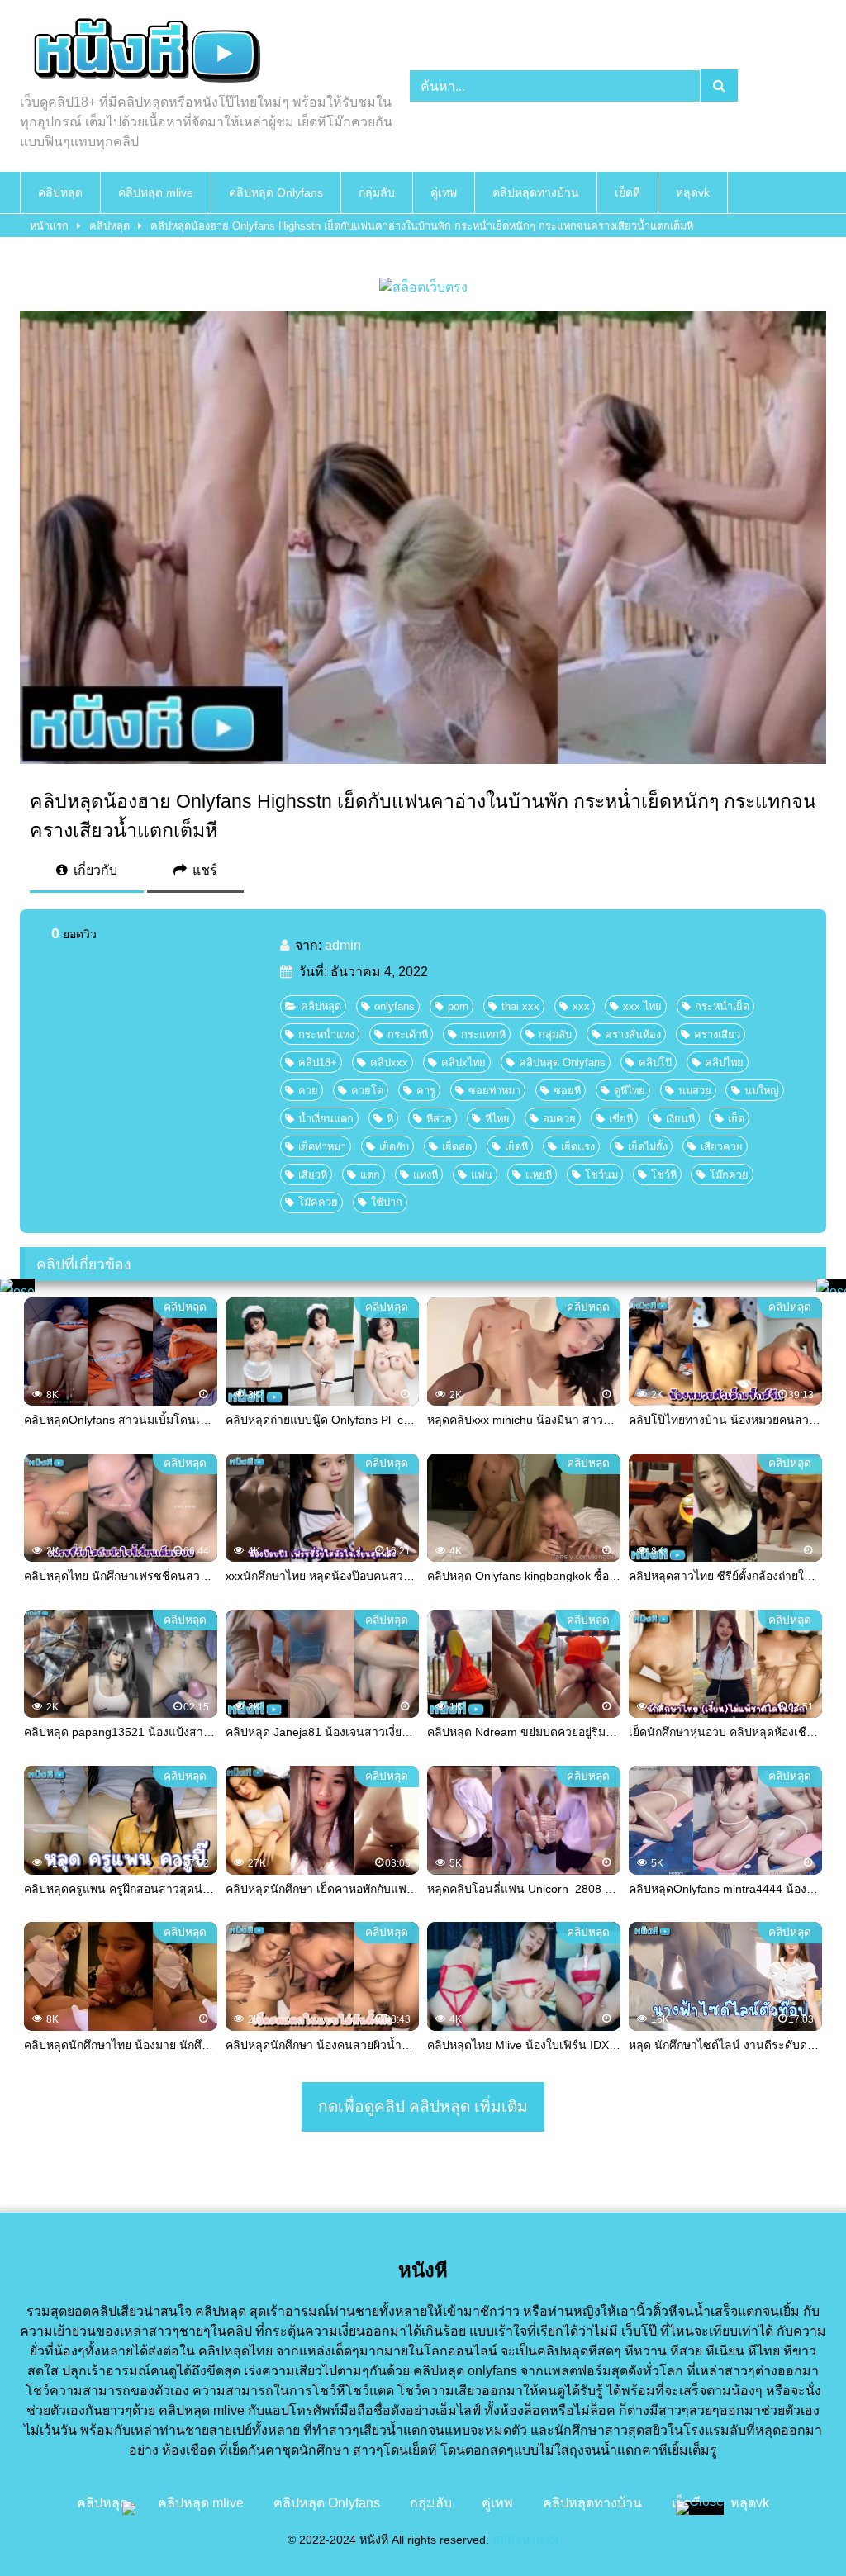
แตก (370, 1175)
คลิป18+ (318, 1063)
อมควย (559, 1119)
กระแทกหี (483, 1034)
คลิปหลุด (60, 192)
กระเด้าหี (408, 1034)
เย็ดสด (457, 1147)
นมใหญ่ (762, 1091)
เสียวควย (722, 1147)
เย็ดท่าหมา (322, 1147)
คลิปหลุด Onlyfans (276, 192)
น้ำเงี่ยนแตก (326, 1119)
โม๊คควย (318, 1202)
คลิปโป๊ (655, 1063)
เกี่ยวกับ (94, 870)
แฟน (482, 1175)
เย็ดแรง (578, 1147)
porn (458, 1006)
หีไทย (497, 1119)
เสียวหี (313, 1175)
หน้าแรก (49, 226)
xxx (581, 1006)
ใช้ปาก (387, 1202)
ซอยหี (567, 1091)
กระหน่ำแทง (326, 1034)
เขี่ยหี (621, 1119)
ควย (308, 1091)
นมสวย (695, 1091)
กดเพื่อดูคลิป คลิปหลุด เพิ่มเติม (423, 2106)
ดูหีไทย (630, 1091)
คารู (426, 1091)
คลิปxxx (389, 1063)
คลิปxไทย (463, 1063)
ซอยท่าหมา (494, 1091)
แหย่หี (539, 1175)
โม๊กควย (729, 1175)
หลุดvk (693, 192)
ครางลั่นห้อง (633, 1034)
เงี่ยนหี (680, 1119)
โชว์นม (601, 1175)
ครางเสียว (717, 1034)
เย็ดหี (627, 192)
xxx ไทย (642, 1006)
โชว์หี (664, 1175)
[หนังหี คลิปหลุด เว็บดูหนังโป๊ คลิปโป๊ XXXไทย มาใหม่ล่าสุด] (189, 53)
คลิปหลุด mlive (156, 192)
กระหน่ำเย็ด (722, 1006)
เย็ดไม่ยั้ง (648, 1147)
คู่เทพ (444, 192)
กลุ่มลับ (377, 192)
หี (390, 1119)
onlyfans (394, 1006)
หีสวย (439, 1119)
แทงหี (425, 1175)
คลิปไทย (724, 1063)
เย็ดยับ (394, 1147)
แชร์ (203, 870)
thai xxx (520, 1006)
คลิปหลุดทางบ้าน (536, 192)
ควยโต (367, 1091)
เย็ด (736, 1119)
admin (343, 945)
